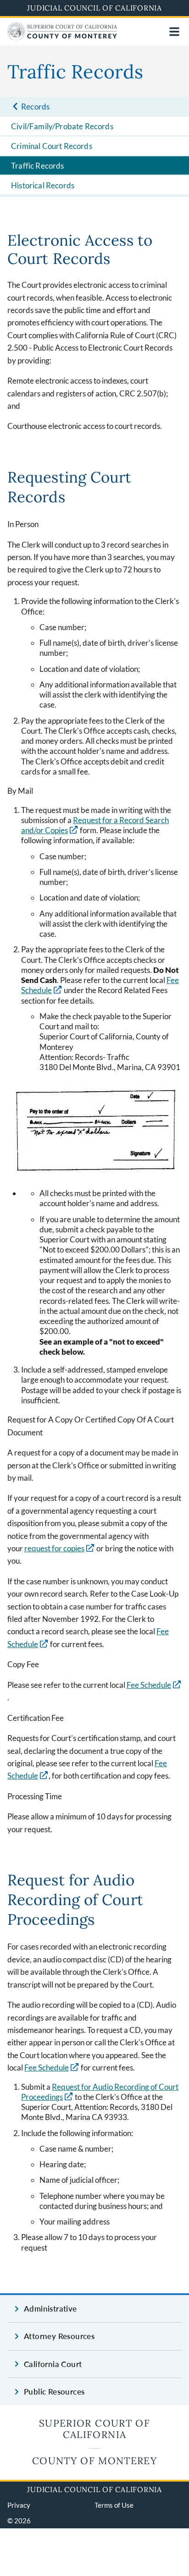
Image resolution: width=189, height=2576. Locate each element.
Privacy (19, 2505)
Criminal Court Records (52, 146)
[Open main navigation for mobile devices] (174, 32)
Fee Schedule (149, 1685)
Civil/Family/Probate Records (62, 126)
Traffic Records (38, 166)
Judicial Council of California (94, 8)
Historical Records (43, 185)
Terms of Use (114, 2505)
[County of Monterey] (62, 37)
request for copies (59, 1548)
